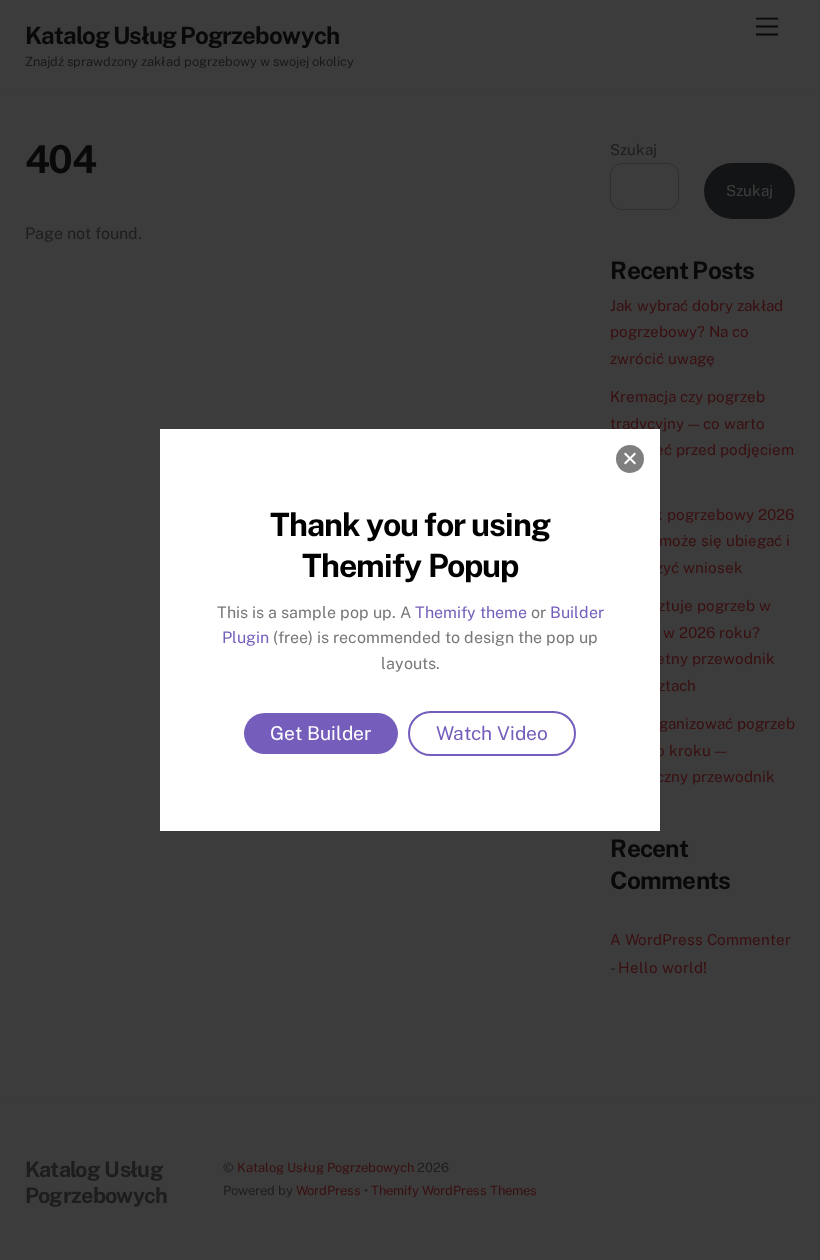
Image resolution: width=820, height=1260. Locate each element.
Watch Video (492, 733)
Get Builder (321, 733)
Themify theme (471, 612)
